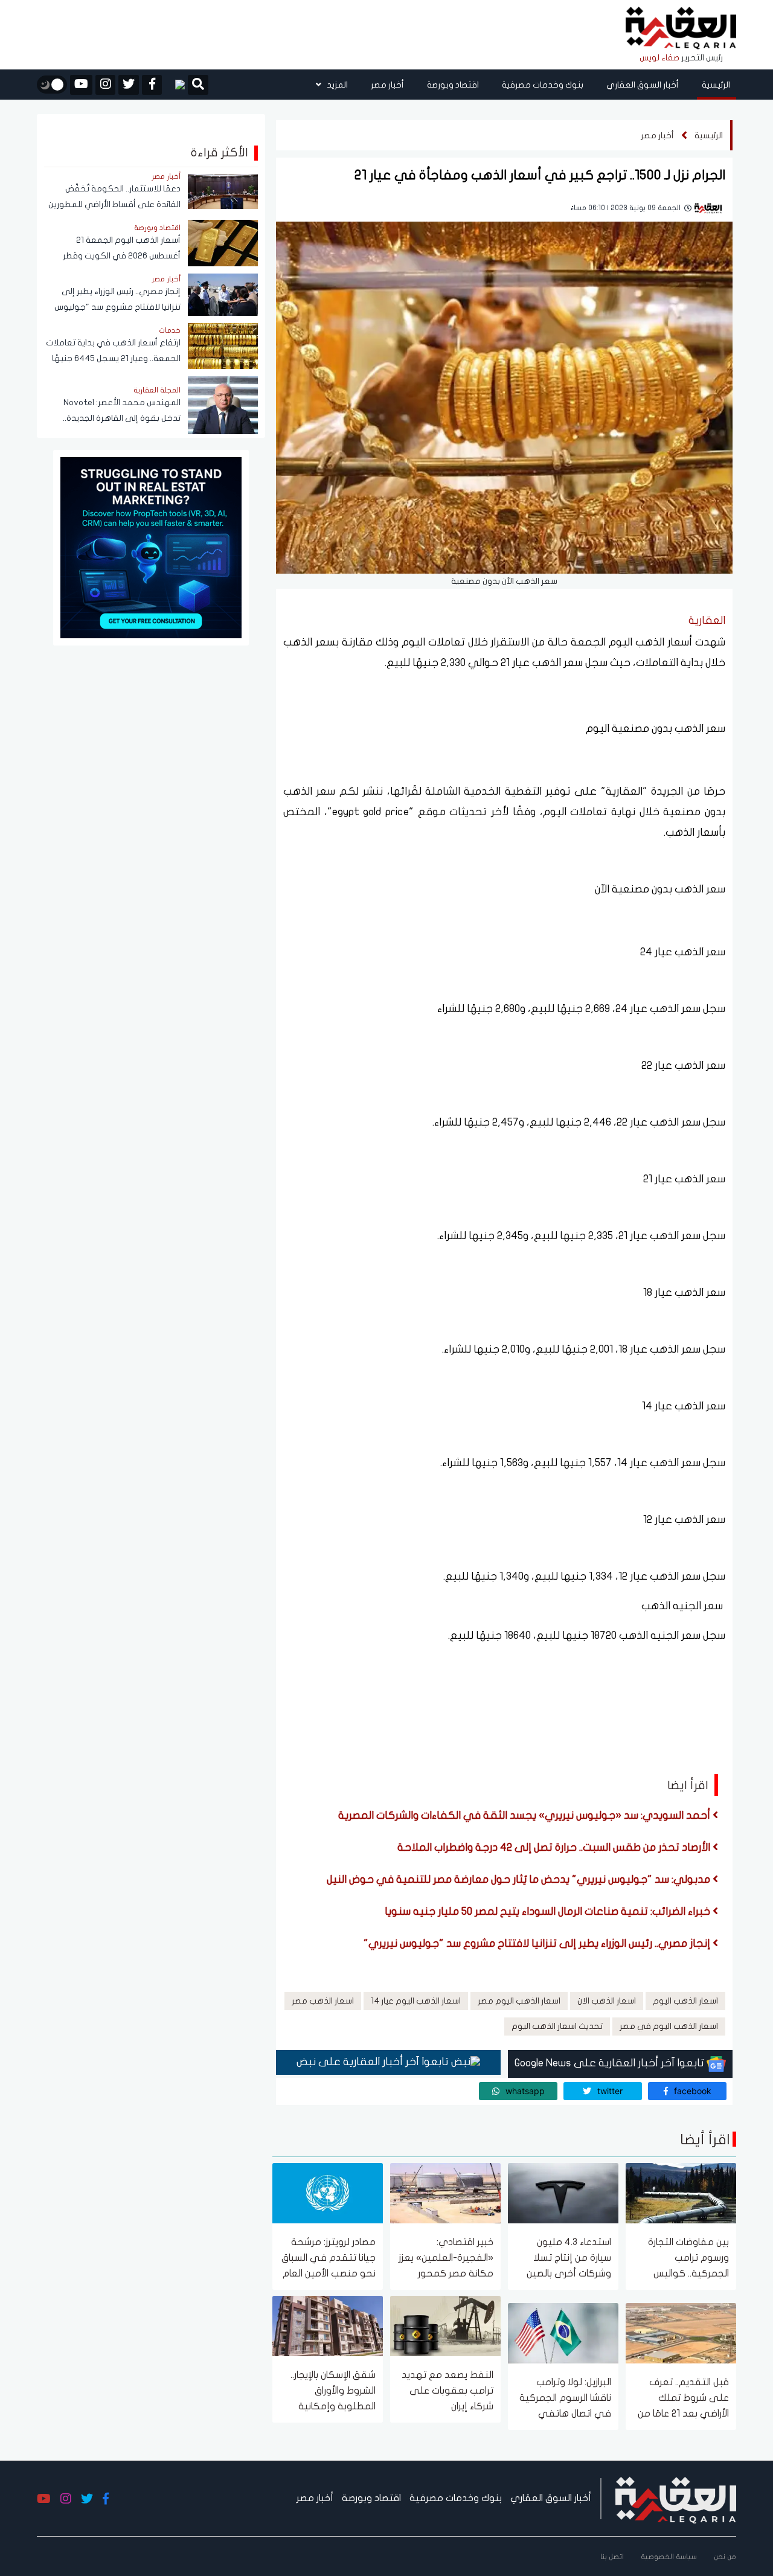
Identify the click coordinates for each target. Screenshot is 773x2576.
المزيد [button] (336, 85)
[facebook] (152, 85)
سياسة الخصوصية (669, 2557)
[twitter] (129, 85)
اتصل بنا (612, 2557)
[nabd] (175, 85)
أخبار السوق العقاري (643, 85)
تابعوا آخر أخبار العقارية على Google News (611, 2063)
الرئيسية (716, 85)
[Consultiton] (151, 547)
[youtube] (81, 85)
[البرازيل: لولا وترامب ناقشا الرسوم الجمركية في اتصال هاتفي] (563, 2332)
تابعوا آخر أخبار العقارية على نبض (374, 2062)
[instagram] (105, 85)
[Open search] (198, 86)
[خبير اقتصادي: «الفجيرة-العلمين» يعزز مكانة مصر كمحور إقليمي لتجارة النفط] (445, 2192)
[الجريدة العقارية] (681, 29)
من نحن (725, 2557)
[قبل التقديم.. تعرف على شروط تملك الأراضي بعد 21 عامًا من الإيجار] (681, 2332)
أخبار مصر (387, 85)
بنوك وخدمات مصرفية (543, 85)
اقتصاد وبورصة (453, 85)
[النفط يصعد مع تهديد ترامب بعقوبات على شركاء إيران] (445, 2325)
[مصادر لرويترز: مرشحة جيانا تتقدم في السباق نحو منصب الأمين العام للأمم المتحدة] (328, 2192)
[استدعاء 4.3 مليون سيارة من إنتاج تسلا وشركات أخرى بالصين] (563, 2192)
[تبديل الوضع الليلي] (52, 85)
